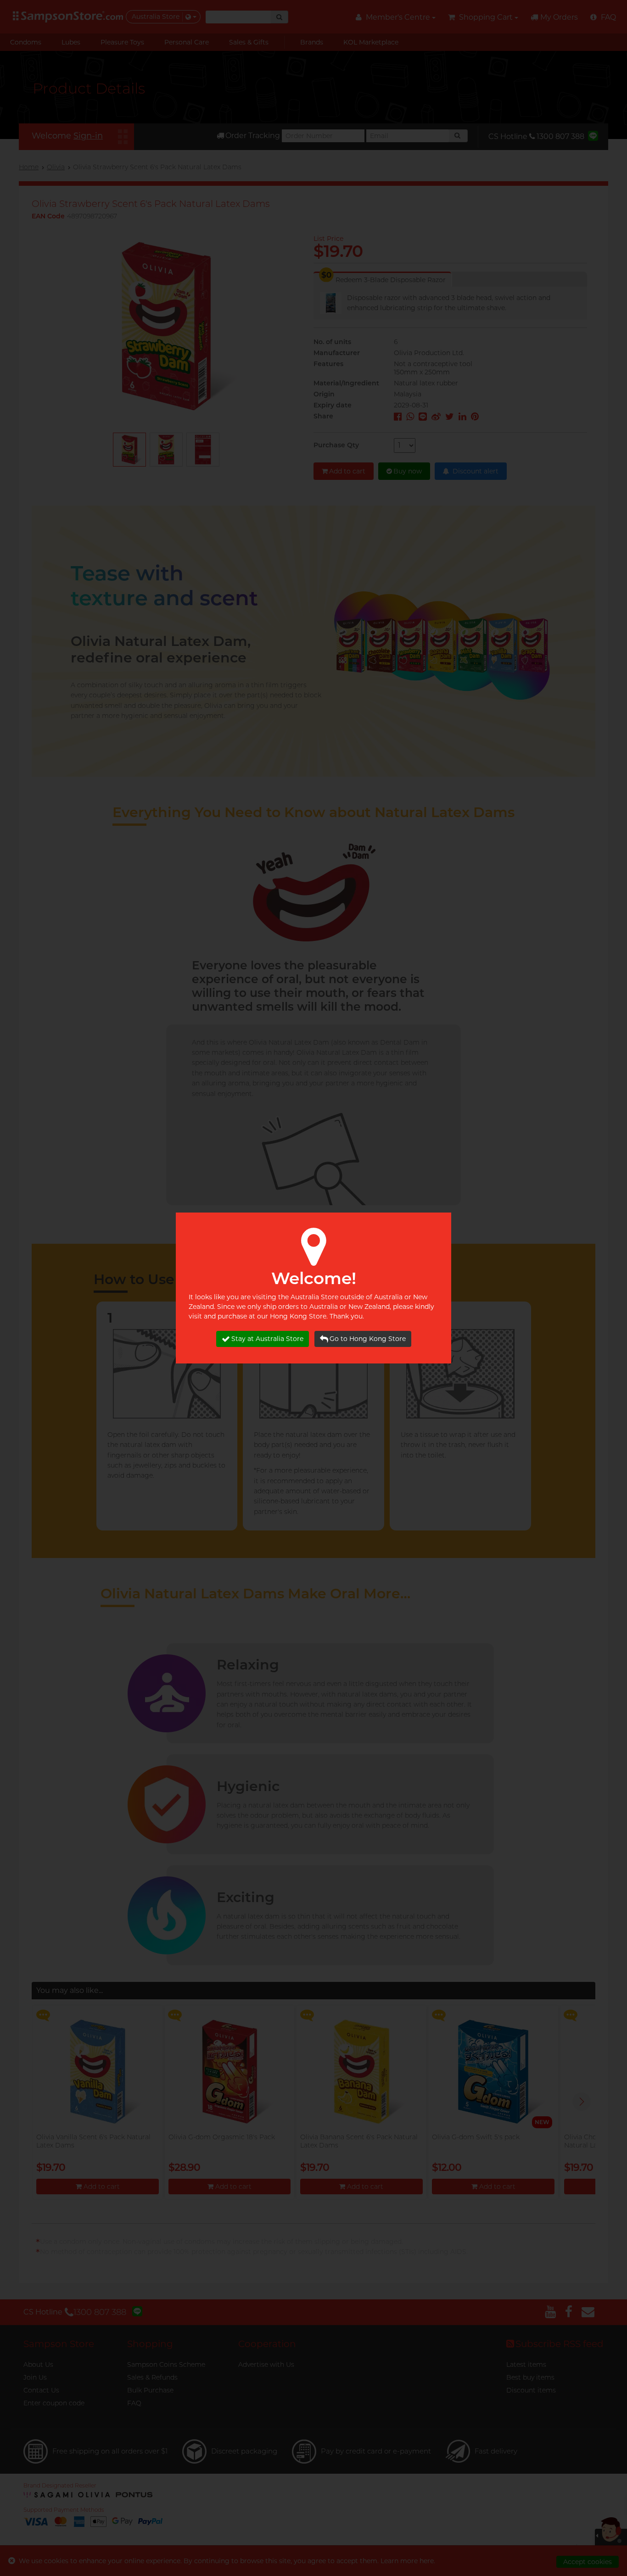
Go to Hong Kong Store (368, 1339)
